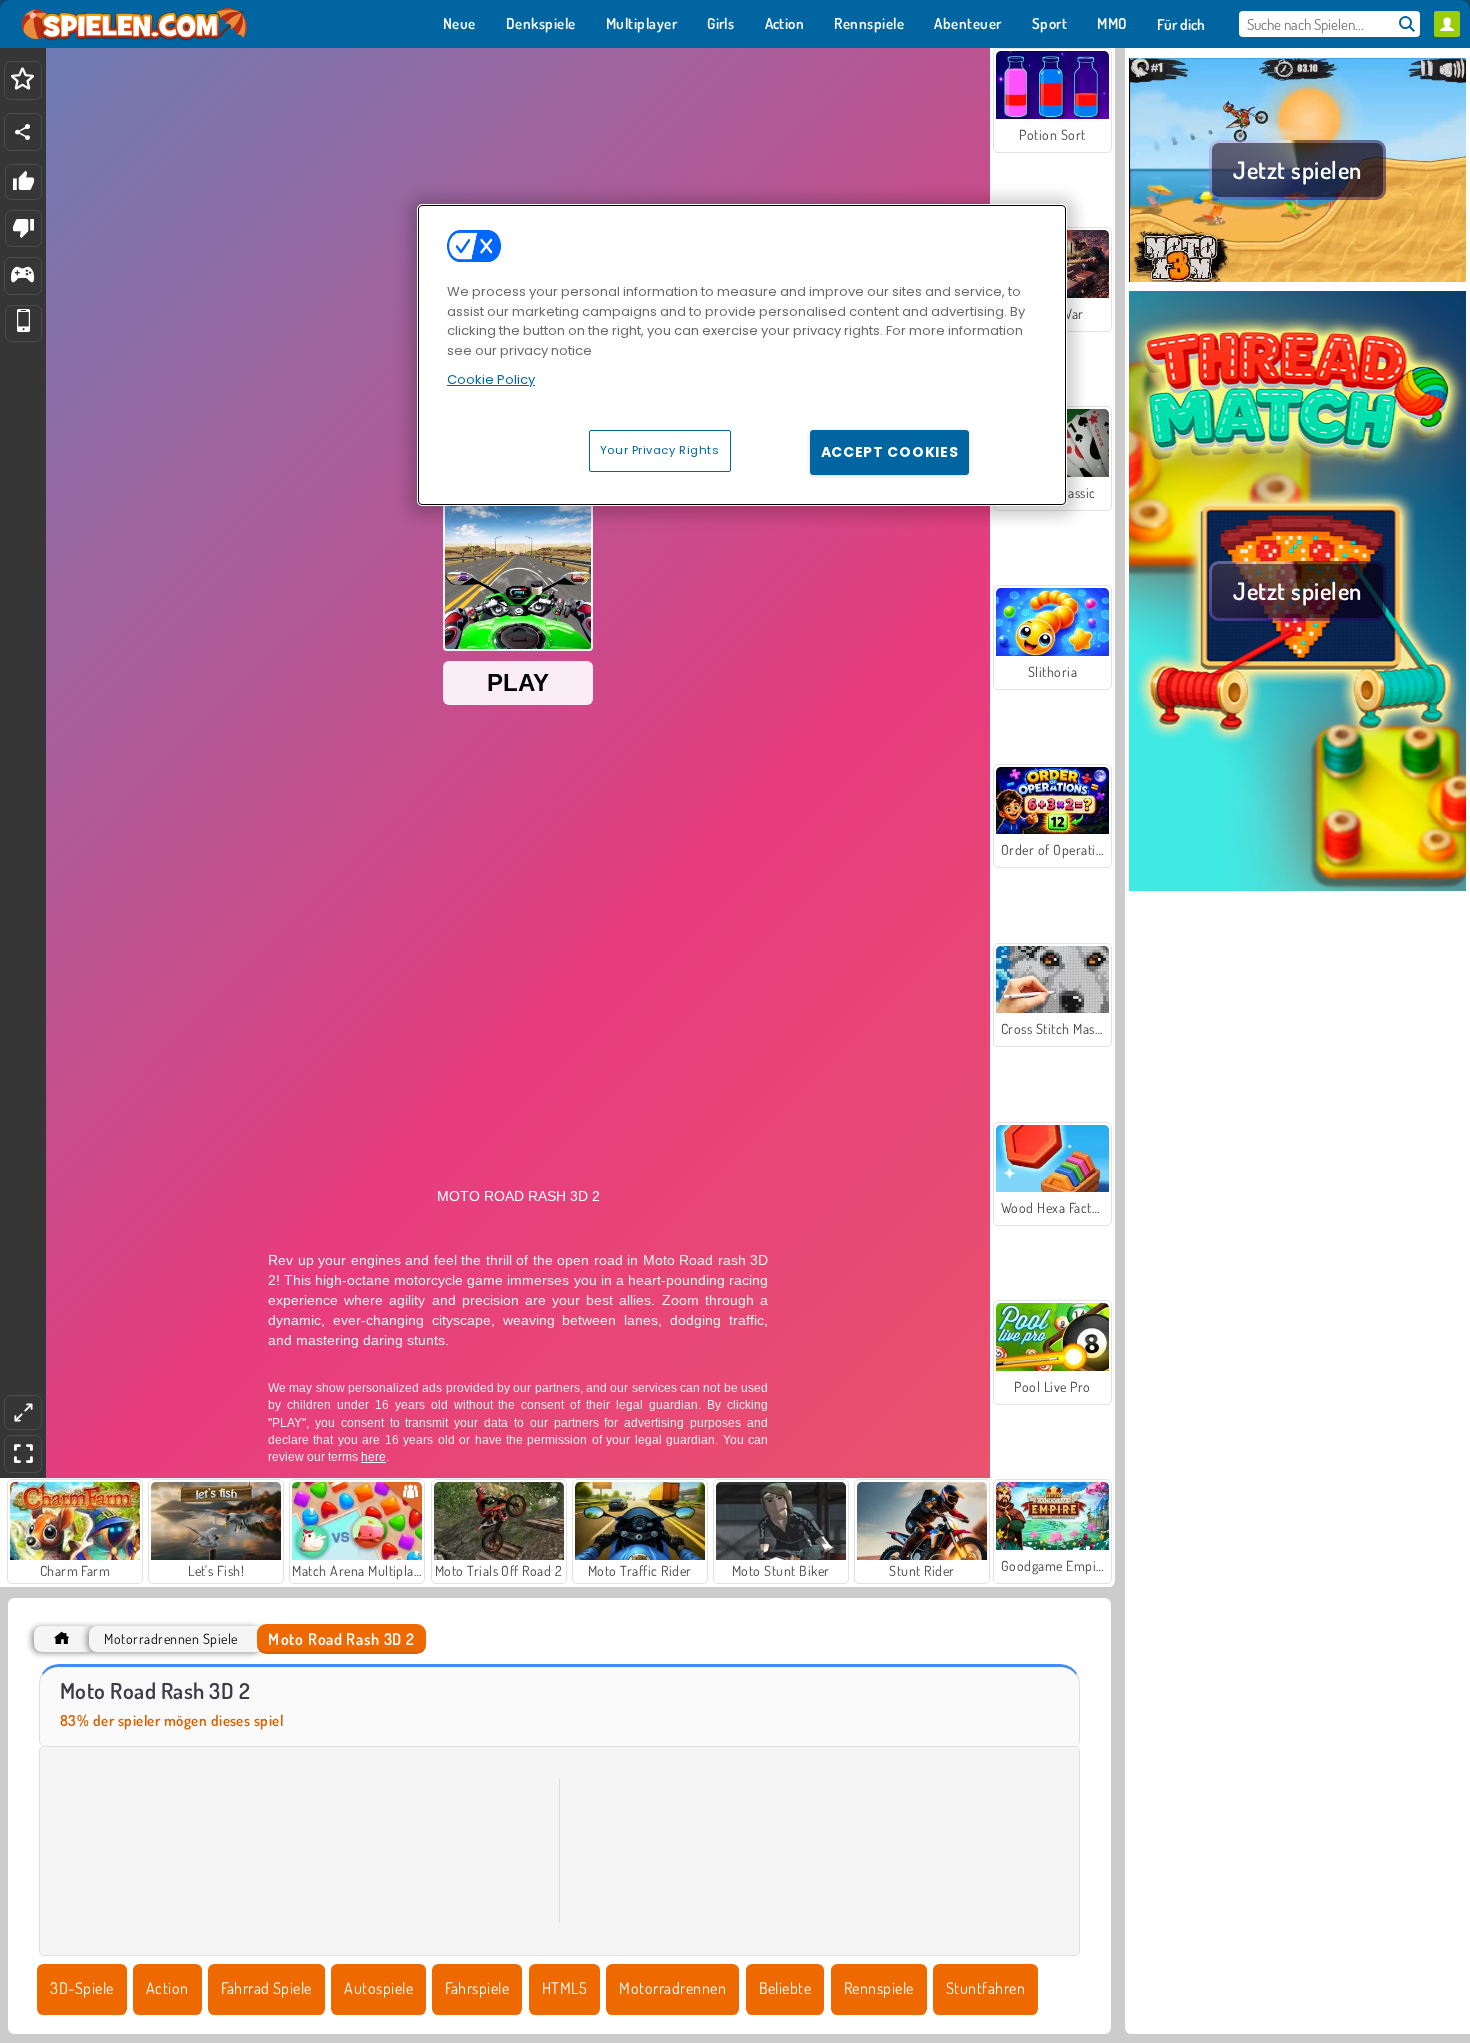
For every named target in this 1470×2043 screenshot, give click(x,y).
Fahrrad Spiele (266, 1988)
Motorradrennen (672, 1988)
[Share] (23, 132)
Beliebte (785, 1988)
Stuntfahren (985, 1988)
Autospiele (378, 1988)
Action (167, 1988)
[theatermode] (23, 1412)
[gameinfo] (22, 276)
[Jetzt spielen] (1297, 279)
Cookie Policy (491, 379)
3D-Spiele (81, 1988)
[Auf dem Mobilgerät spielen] (23, 323)
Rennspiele (879, 1988)
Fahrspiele (477, 1988)
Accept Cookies (890, 452)
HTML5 (564, 1988)
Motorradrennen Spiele (170, 1638)
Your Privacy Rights (660, 450)
